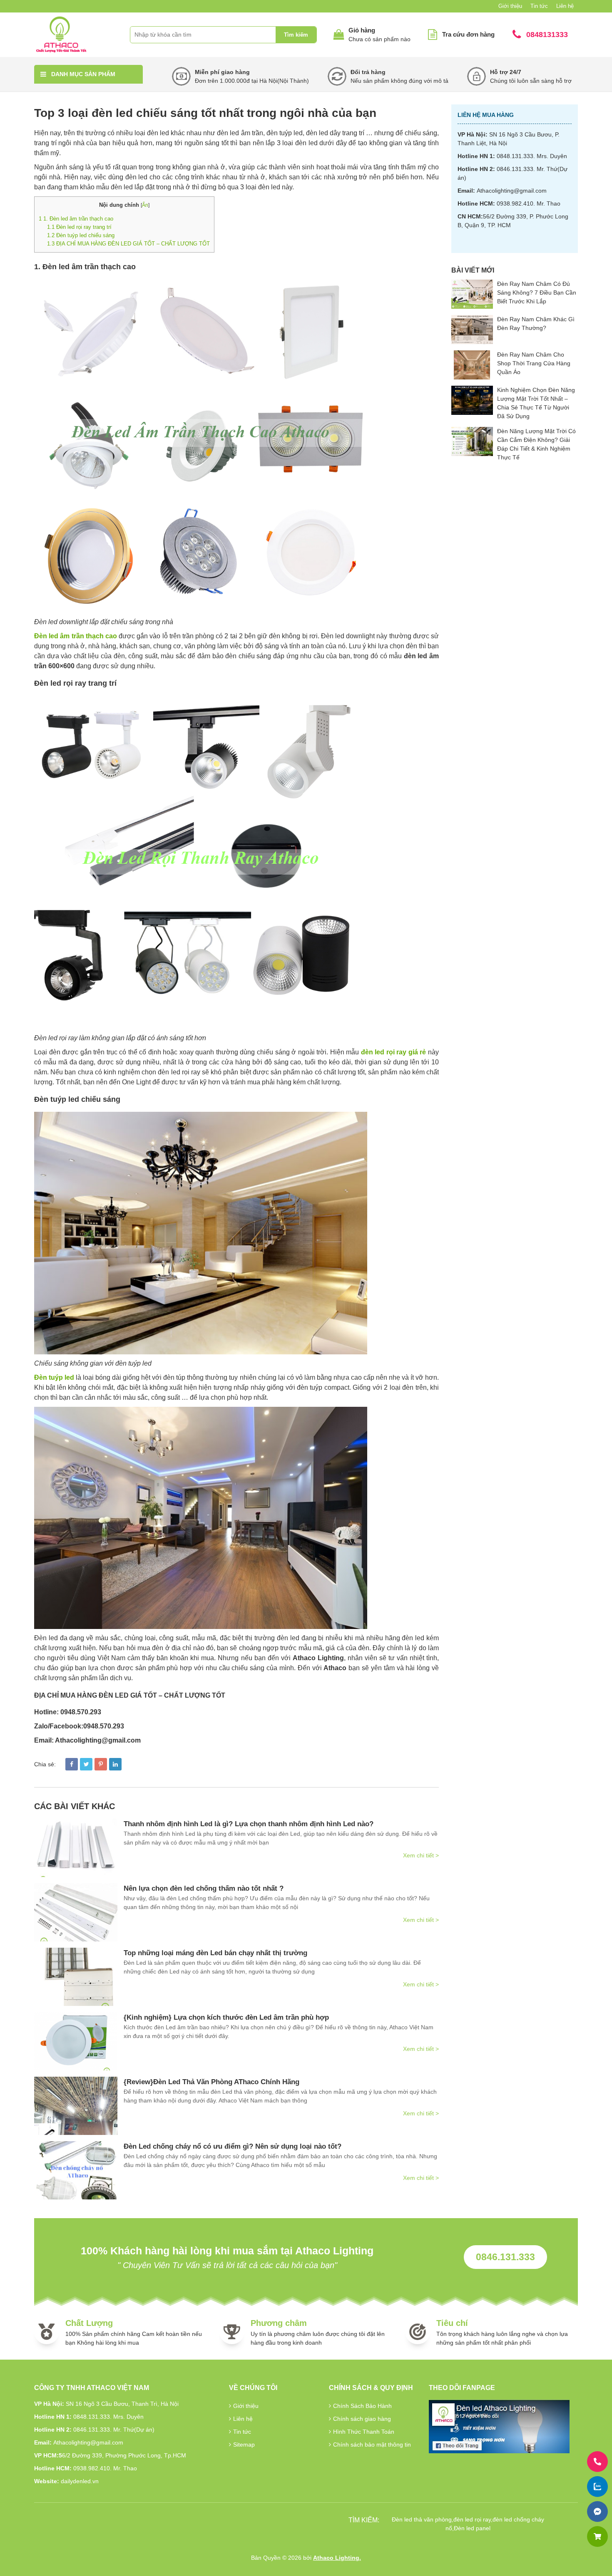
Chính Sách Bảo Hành (362, 2406)
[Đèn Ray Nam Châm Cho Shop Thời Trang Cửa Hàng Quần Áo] (472, 365)
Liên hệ (565, 6)
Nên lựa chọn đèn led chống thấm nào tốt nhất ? (204, 1888)
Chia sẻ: (45, 1764)
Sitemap (244, 2445)
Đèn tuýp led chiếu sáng (81, 235)
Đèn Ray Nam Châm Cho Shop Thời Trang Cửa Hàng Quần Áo (534, 363)
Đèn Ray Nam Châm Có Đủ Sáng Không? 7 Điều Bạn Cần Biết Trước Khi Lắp (537, 293)
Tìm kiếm (296, 35)
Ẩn (145, 205)
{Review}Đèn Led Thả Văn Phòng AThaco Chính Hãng (211, 2082)
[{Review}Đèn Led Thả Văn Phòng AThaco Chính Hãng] (76, 2106)
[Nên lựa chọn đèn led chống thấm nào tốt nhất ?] (76, 1912)
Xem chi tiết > (421, 1855)
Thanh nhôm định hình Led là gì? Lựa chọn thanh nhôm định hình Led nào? (249, 1824)
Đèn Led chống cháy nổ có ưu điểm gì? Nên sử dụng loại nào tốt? (233, 2146)
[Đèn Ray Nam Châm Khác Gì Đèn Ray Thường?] (472, 330)
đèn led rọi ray (472, 2519)
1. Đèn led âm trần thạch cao (76, 219)
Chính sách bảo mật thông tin (372, 2445)
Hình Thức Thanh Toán (364, 2432)
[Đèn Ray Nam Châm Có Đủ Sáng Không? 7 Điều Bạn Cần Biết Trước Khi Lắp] (472, 294)
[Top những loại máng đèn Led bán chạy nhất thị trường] (76, 1977)
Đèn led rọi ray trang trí (79, 227)
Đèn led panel (472, 2528)
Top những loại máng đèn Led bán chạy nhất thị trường (215, 1953)
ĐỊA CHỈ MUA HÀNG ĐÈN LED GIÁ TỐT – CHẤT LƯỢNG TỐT (128, 244)
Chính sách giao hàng (362, 2419)
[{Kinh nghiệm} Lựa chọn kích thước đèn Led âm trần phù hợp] (76, 2041)
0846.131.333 (505, 2257)
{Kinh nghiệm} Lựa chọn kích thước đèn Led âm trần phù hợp (226, 2017)
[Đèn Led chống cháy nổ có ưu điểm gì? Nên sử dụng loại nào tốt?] (76, 2170)
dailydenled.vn (80, 2481)
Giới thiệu (510, 6)
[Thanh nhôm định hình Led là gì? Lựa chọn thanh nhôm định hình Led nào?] (76, 1848)
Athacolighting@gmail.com (512, 191)
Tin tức (539, 6)
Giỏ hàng (362, 30)
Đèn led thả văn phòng (422, 2519)
